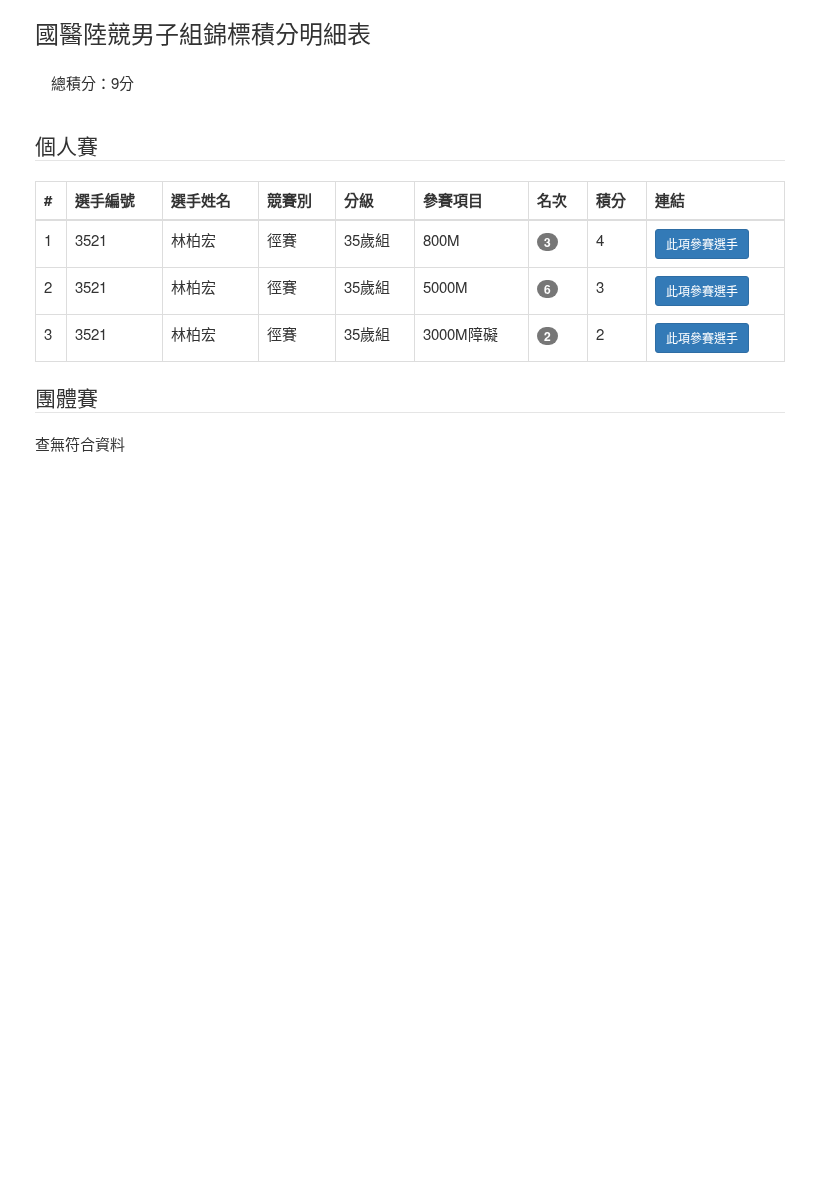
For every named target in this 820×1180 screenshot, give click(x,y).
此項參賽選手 (702, 243)
